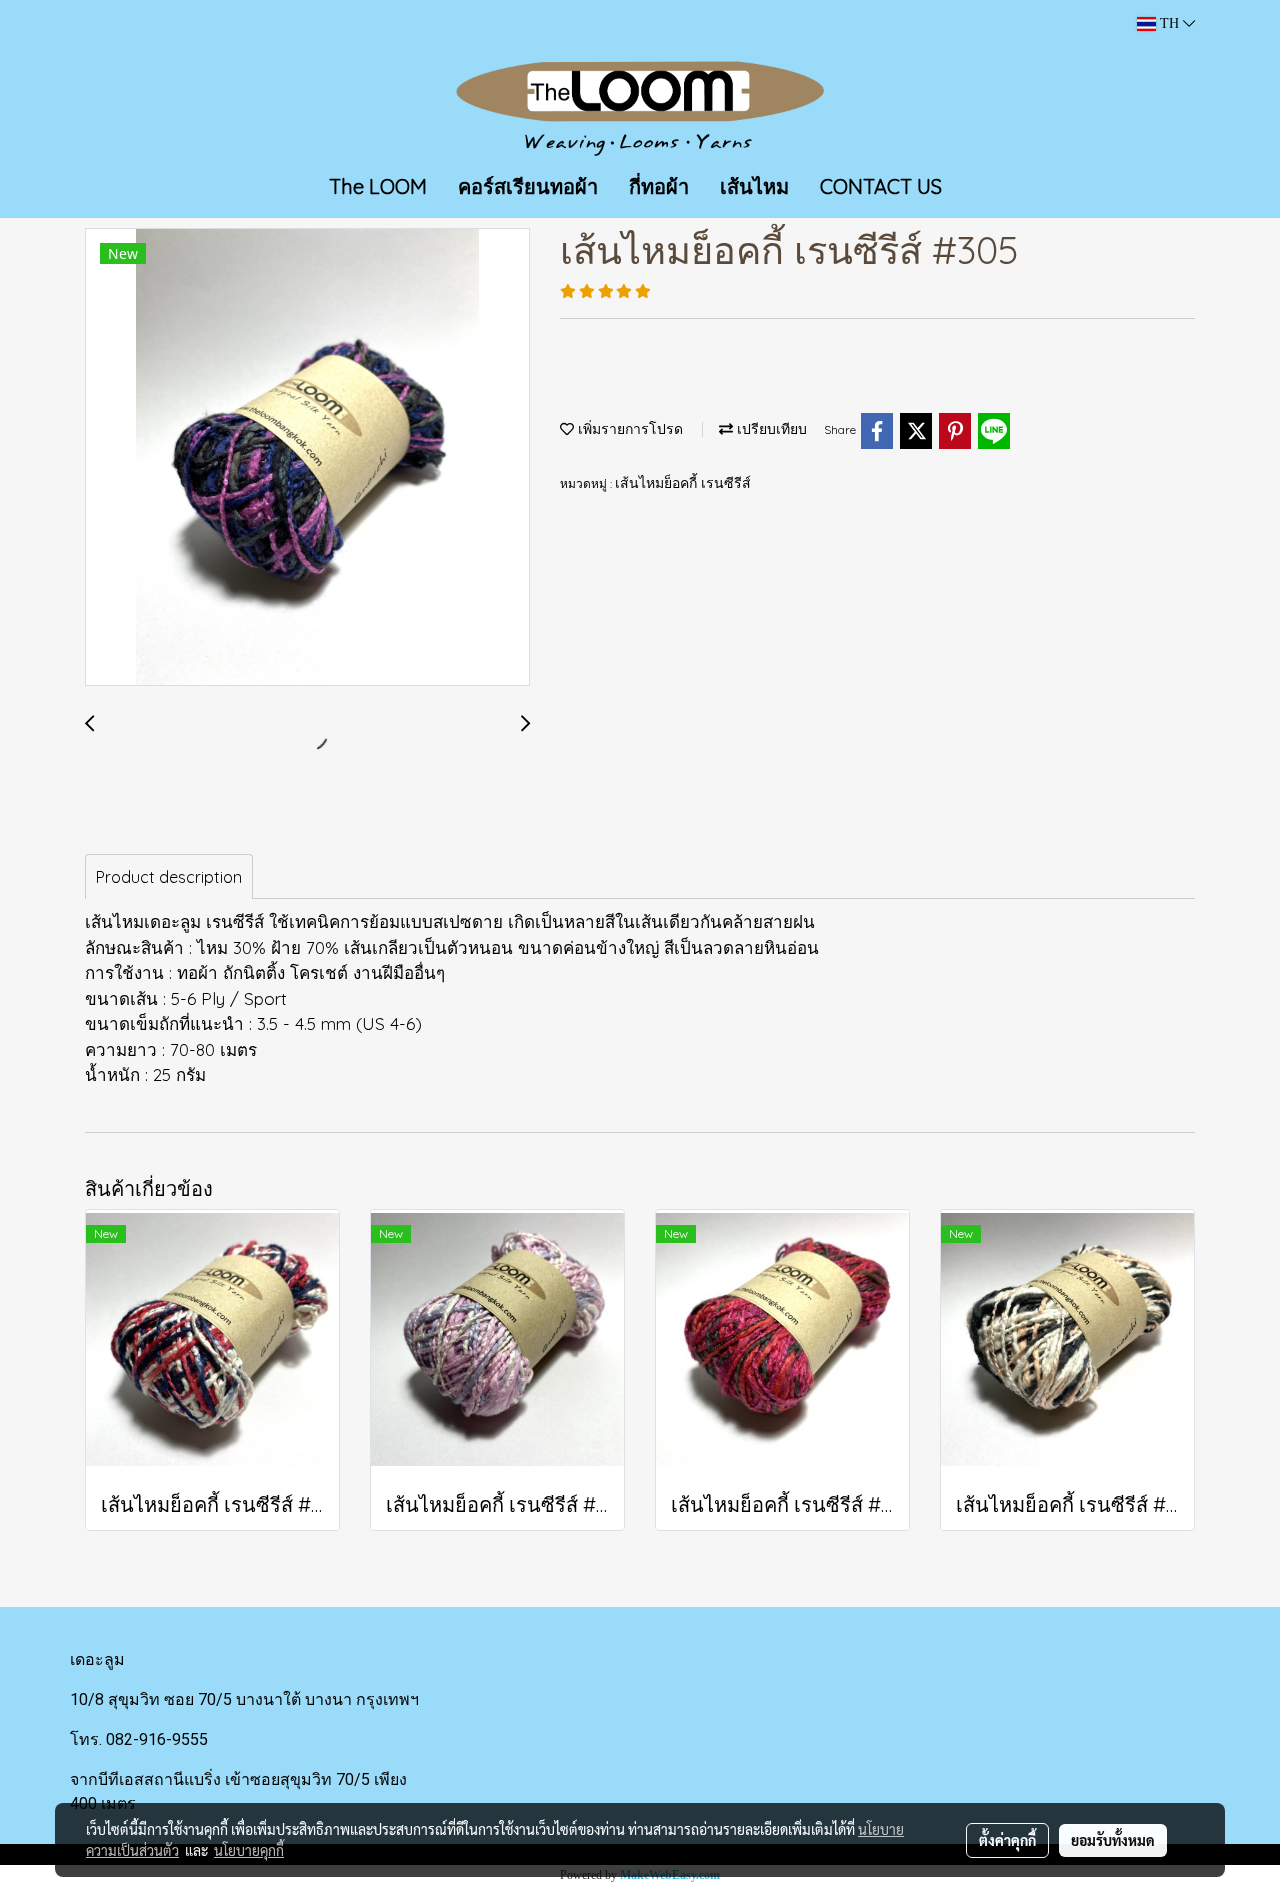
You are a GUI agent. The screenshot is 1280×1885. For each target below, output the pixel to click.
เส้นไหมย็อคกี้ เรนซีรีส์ (683, 483)
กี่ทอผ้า (659, 186)
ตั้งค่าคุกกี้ (1007, 1840)
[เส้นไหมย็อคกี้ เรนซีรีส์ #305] (307, 458)
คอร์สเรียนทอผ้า (528, 186)
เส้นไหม (754, 186)
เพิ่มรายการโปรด (628, 429)
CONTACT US (881, 186)
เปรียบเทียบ (770, 429)
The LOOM (378, 186)
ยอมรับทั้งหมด (1113, 1840)
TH (1169, 23)
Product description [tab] (169, 877)
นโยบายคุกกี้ (249, 1850)
